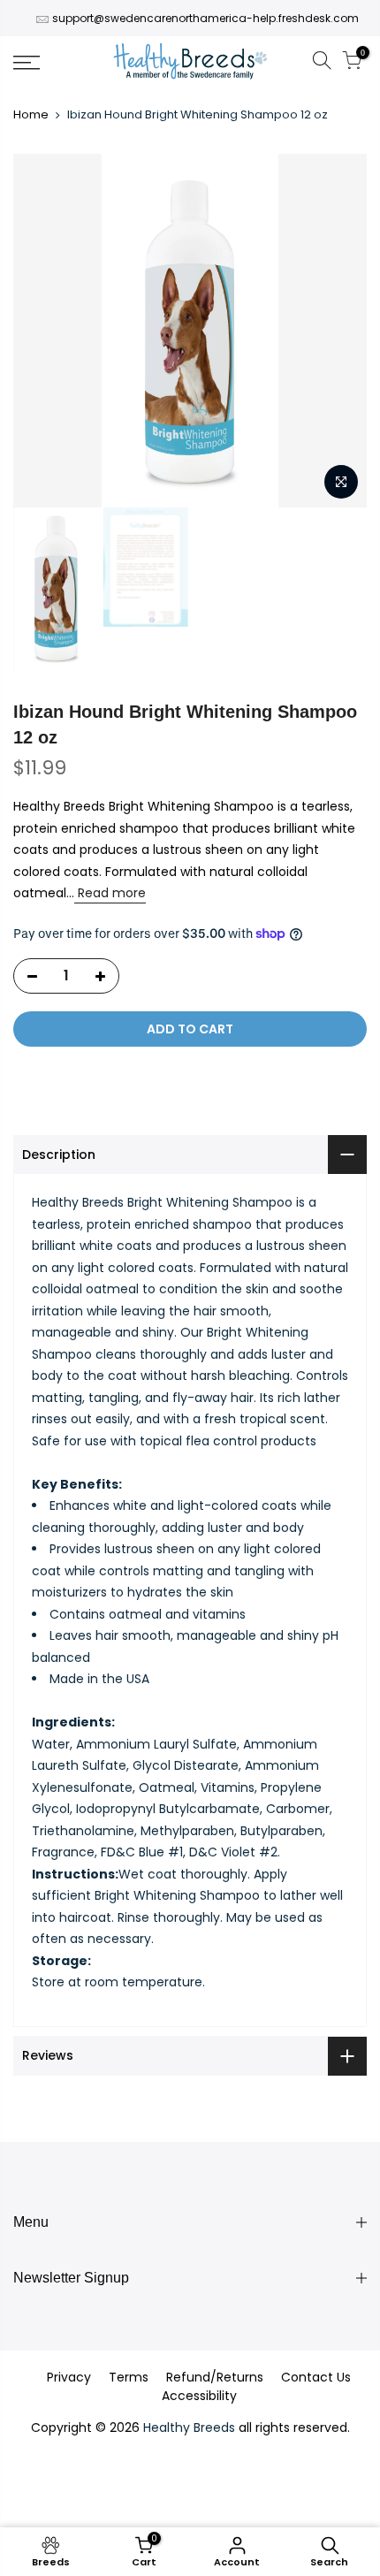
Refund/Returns (215, 2377)
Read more (110, 893)
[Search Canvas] (322, 63)
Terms (129, 2377)
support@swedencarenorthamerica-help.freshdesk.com (205, 18)
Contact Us (316, 2377)
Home (31, 115)
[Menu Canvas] (53, 63)
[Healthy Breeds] (190, 63)
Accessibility (199, 2396)
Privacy (69, 2377)
